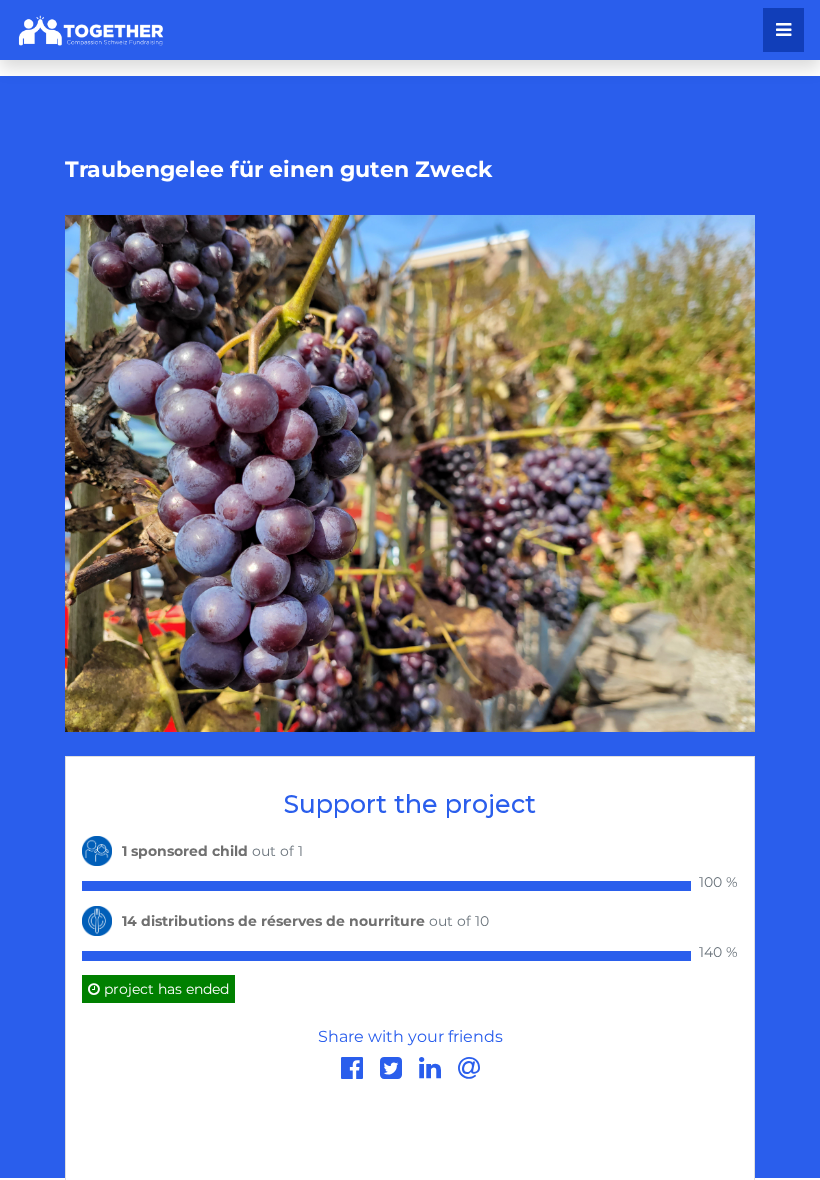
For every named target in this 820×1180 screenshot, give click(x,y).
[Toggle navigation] (783, 30)
